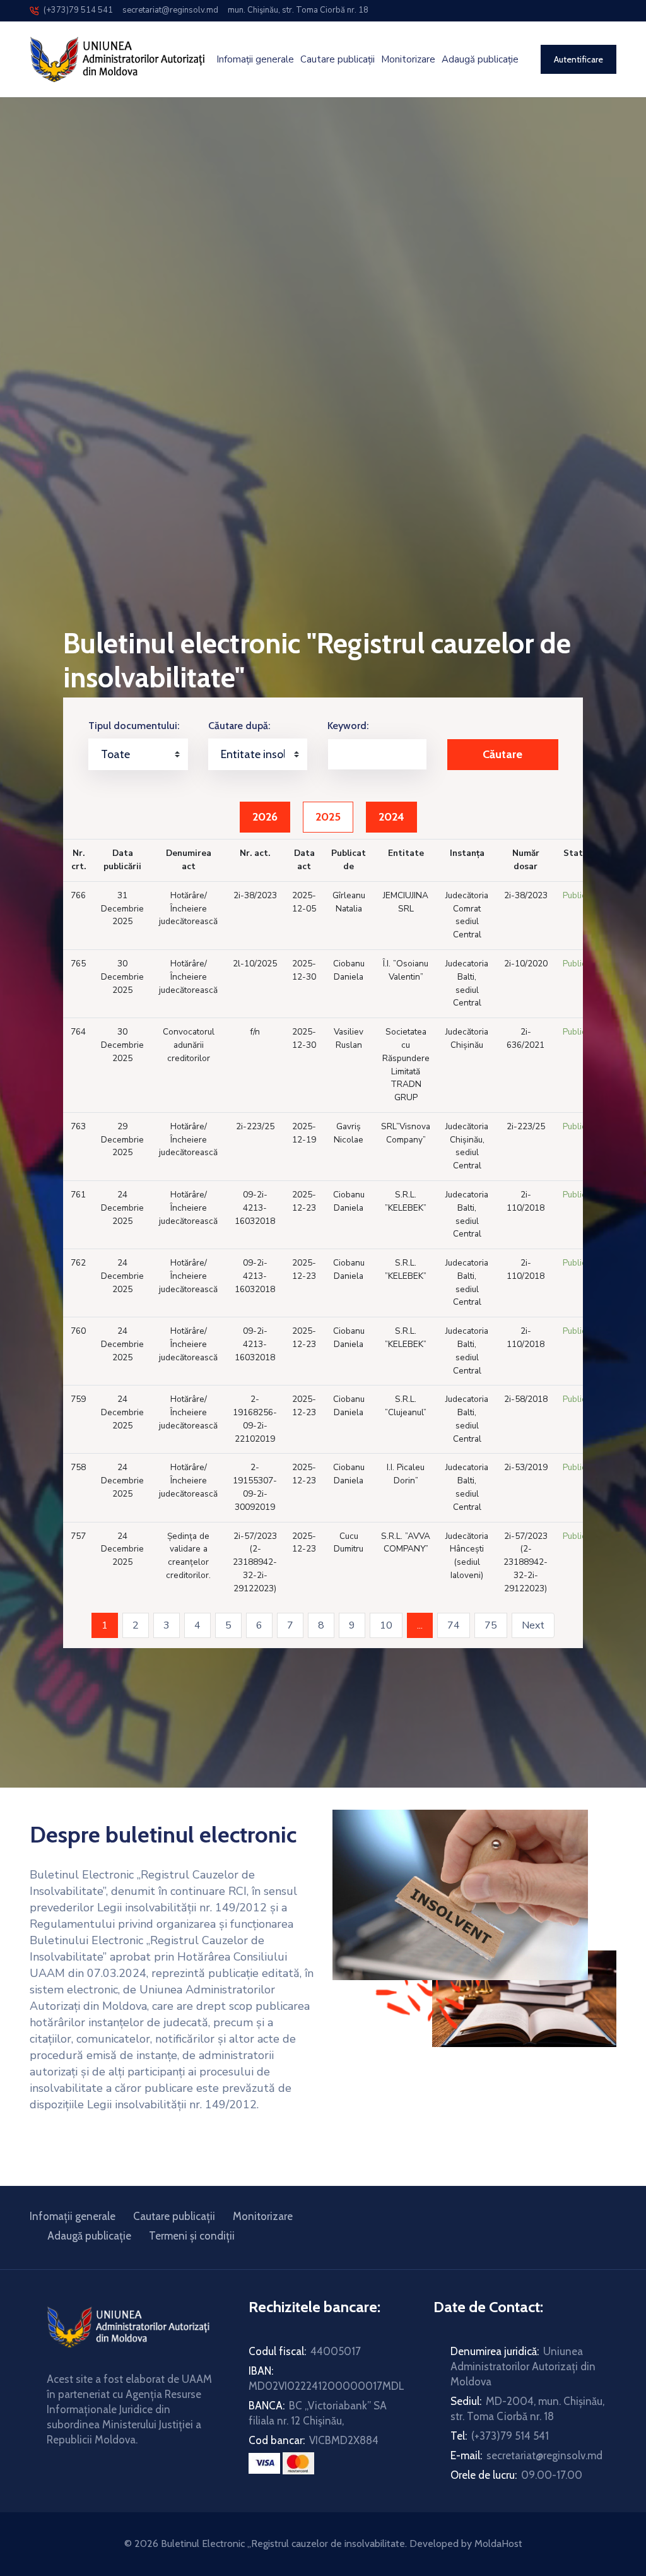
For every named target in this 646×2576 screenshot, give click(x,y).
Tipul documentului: (134, 726)
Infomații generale (255, 60)
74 (454, 1625)
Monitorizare (408, 60)
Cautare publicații (338, 60)
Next (538, 1625)
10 (386, 1625)
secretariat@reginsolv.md (169, 10)
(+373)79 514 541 (75, 10)
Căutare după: (239, 726)
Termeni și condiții (192, 2236)
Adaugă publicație (480, 60)
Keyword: (348, 726)
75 (491, 1625)
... (425, 1625)
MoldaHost (498, 2543)
